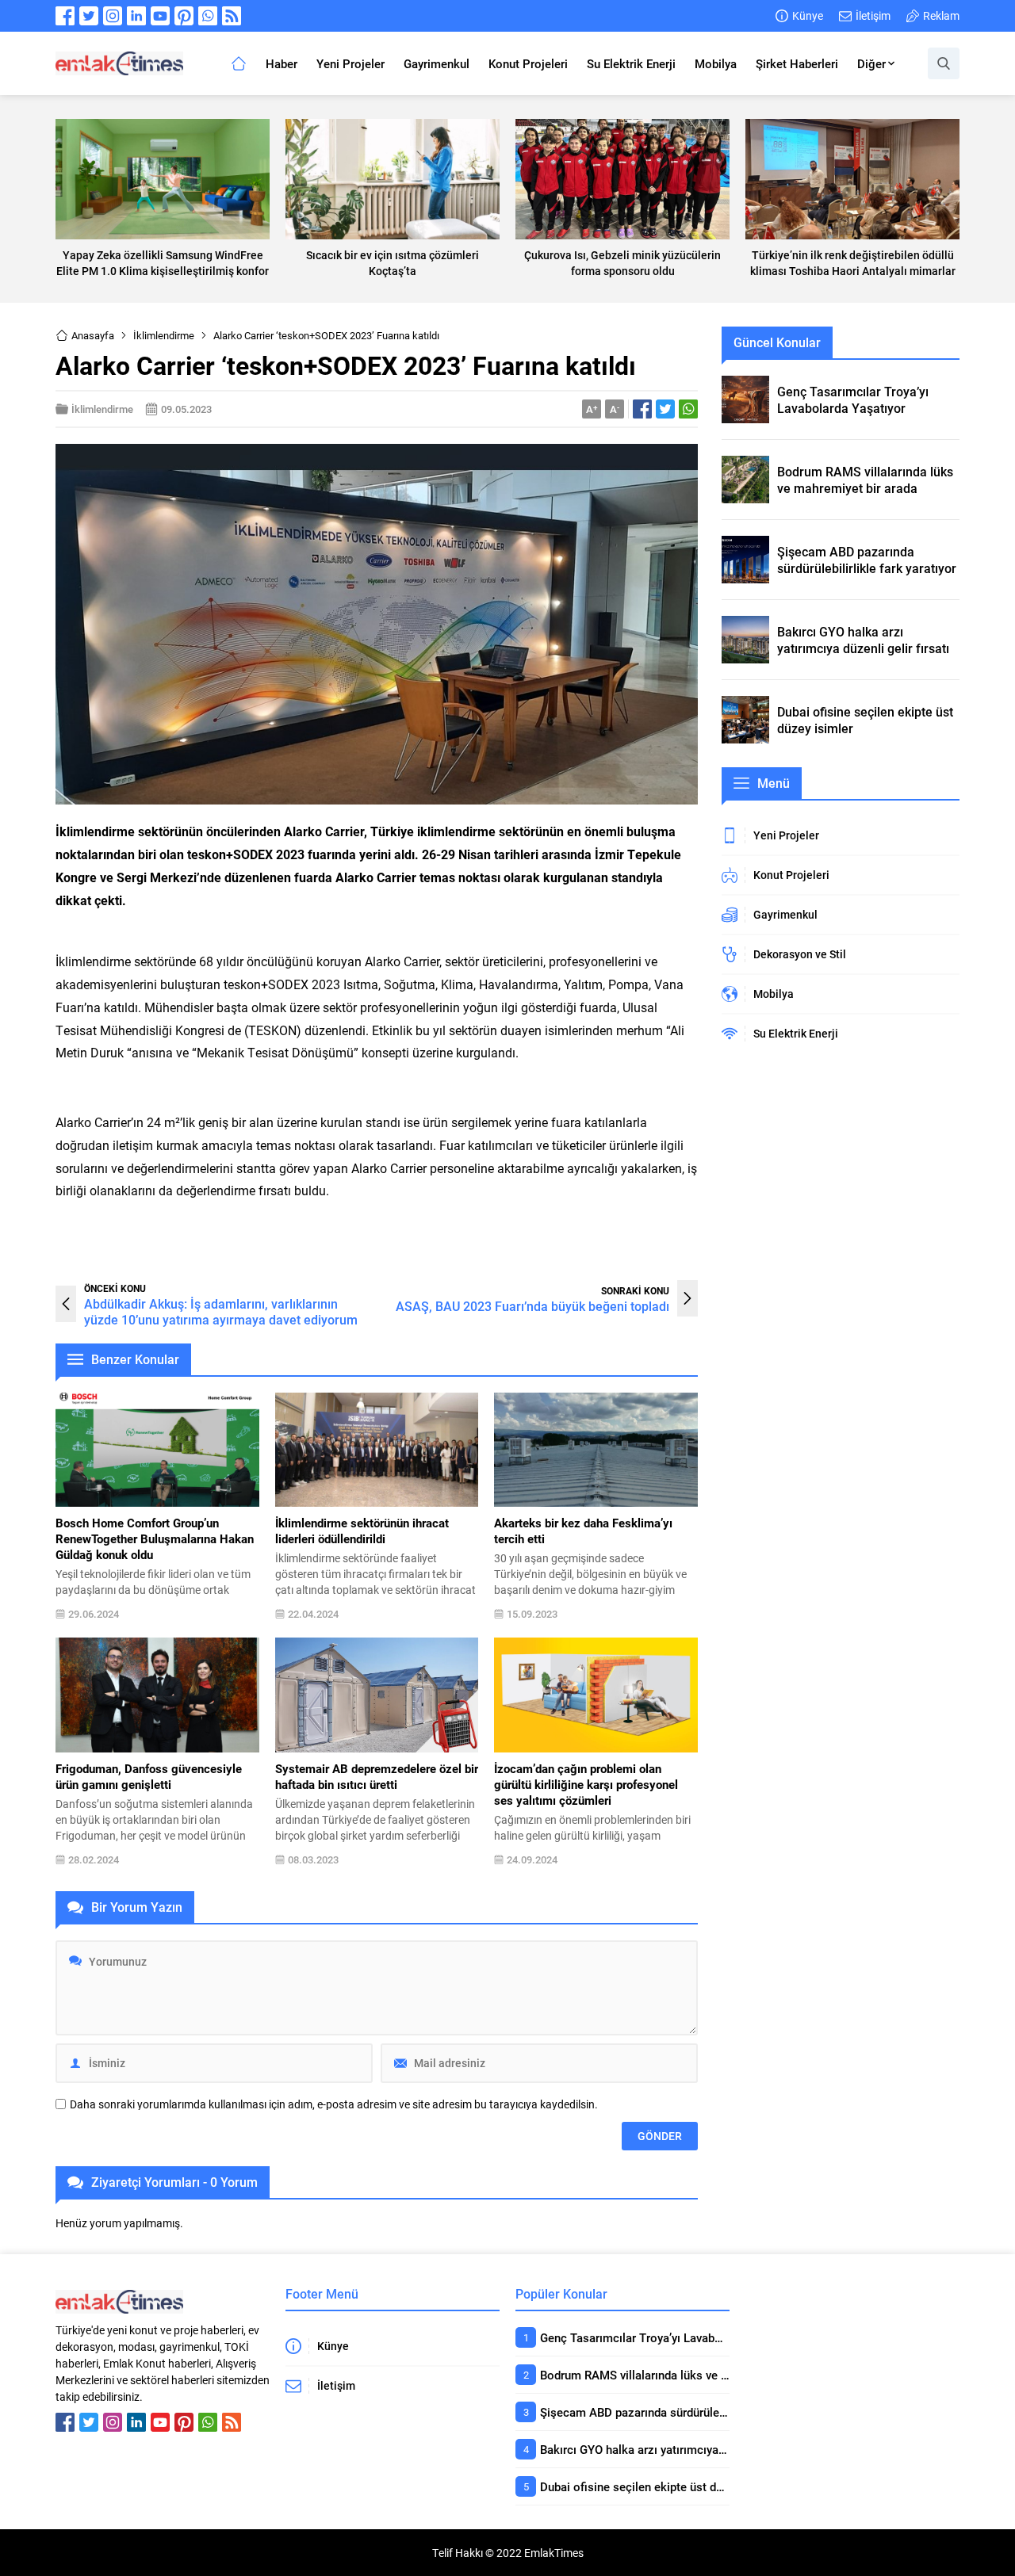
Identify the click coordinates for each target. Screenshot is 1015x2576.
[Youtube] (160, 16)
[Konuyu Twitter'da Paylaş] (665, 409)
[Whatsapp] (208, 16)
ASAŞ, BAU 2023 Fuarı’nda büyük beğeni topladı (532, 1306)
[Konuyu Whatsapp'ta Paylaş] (688, 409)
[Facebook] (65, 16)
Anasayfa (93, 335)
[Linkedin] (136, 16)
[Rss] (232, 16)
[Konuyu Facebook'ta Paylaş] (642, 409)
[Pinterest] (184, 16)
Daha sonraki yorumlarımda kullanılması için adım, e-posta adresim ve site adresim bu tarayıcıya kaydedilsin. (334, 2104)
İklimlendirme (164, 335)
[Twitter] (89, 16)
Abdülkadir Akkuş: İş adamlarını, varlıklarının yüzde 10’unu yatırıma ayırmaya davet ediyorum (221, 1311)
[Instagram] (113, 16)
